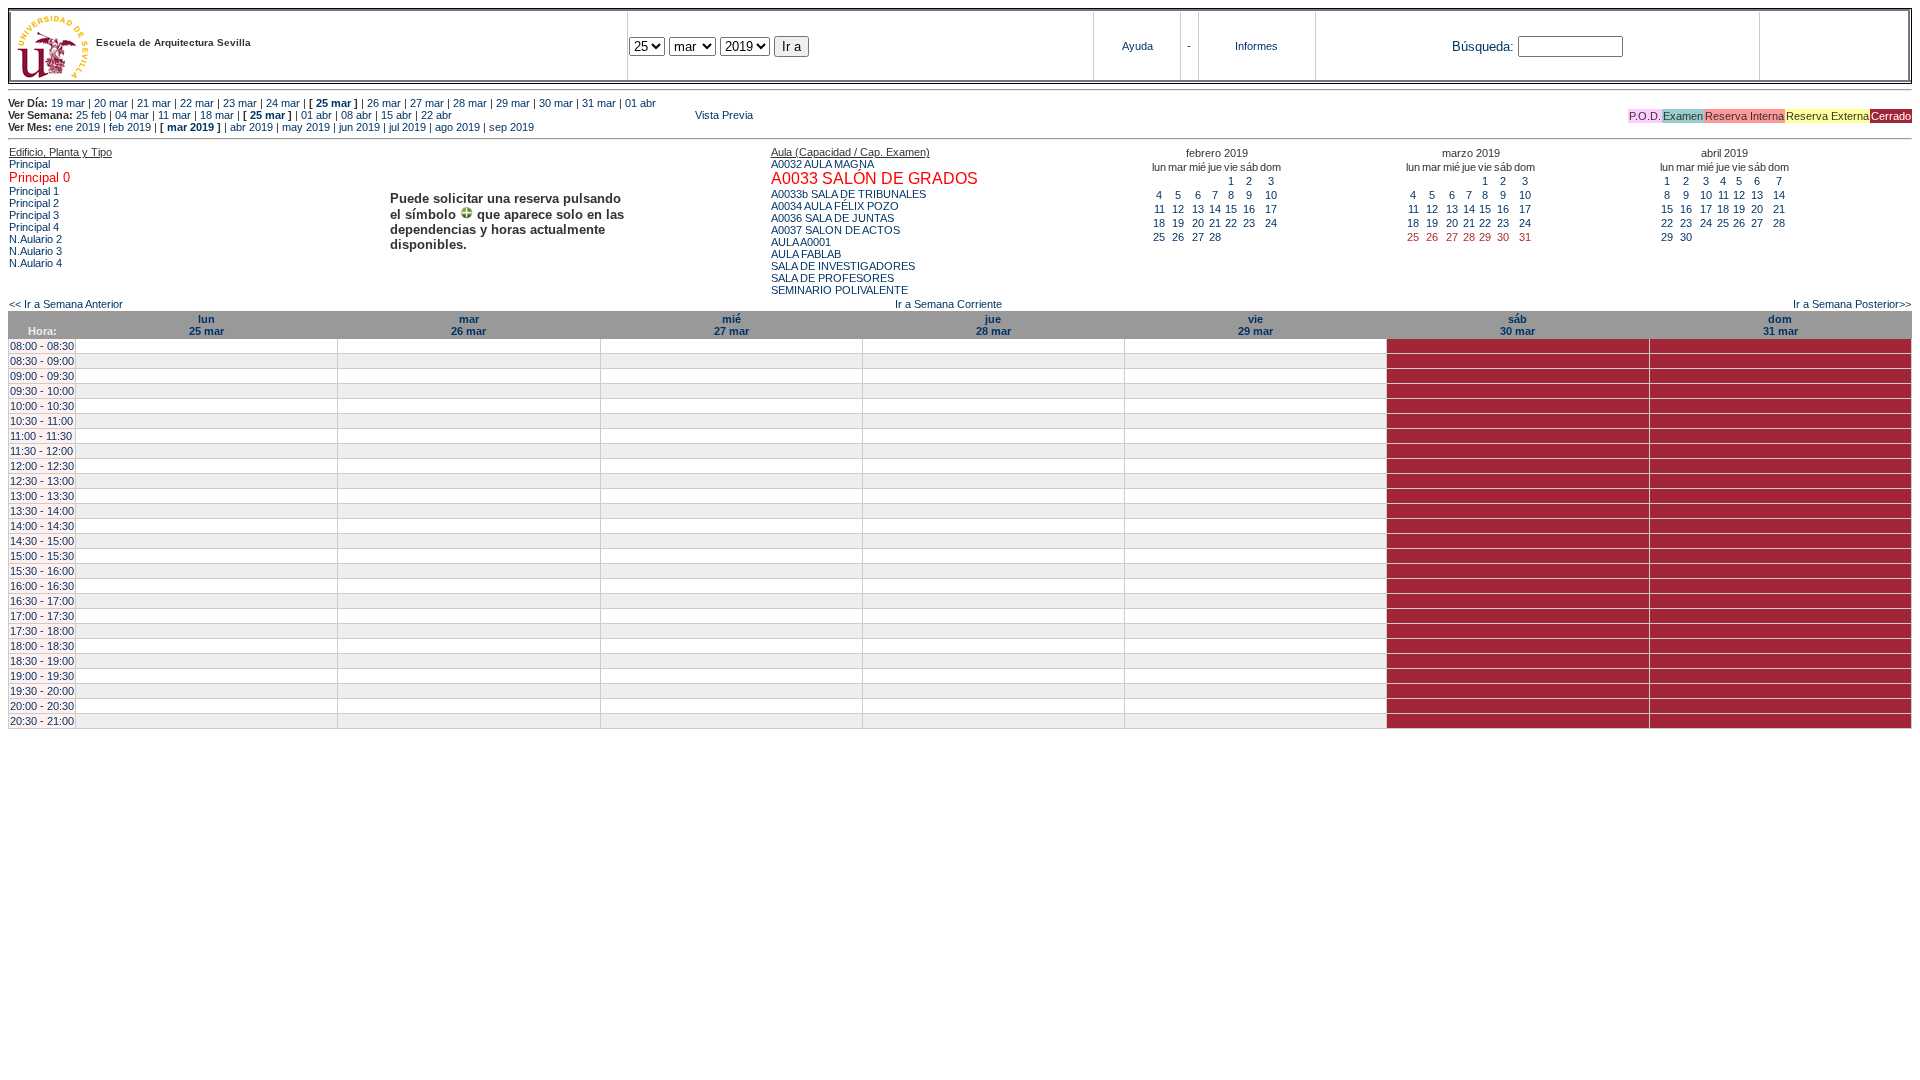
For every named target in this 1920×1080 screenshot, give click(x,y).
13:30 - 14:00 (42, 511)
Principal (29, 164)
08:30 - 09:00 (42, 361)
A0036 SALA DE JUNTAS (832, 218)
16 (1249, 209)
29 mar (513, 103)
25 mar (333, 103)
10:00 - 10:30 (42, 406)
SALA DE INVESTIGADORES (843, 266)
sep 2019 (511, 127)
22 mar (197, 103)
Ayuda (1137, 46)
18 (1159, 223)
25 (1159, 237)
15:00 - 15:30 (42, 556)
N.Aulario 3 (35, 251)
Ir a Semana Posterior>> (1852, 304)
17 (1271, 209)
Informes (1256, 46)
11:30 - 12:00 (41, 451)
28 (1215, 237)
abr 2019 (251, 127)
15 (1231, 209)
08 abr (356, 115)
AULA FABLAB (806, 254)
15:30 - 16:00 (42, 571)
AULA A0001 (801, 242)
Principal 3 (34, 215)
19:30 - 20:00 (42, 691)
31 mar (599, 103)
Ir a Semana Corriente (948, 304)
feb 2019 (130, 127)
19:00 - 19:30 (42, 676)
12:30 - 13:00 (42, 481)
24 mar (283, 103)
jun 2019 (359, 127)
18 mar (217, 115)
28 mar (470, 103)
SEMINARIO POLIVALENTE (839, 290)
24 (1271, 223)
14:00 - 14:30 (42, 526)
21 (1215, 223)
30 (1686, 237)
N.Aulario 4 (35, 263)
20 (1198, 223)
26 (1178, 237)
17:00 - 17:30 (42, 616)
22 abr (436, 115)
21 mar (154, 103)
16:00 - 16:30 (42, 586)
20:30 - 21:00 (42, 721)
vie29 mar (1255, 325)
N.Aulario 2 (35, 239)
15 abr (396, 115)
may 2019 (306, 127)
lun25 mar (206, 325)
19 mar (68, 103)
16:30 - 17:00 (42, 601)
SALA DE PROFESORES (832, 278)
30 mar (556, 103)
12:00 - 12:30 (42, 466)
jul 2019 (407, 127)
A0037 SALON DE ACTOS (835, 230)
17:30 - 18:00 (42, 631)
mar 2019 (190, 127)
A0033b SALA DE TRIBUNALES (848, 194)
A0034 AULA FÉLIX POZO (835, 206)
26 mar (384, 103)
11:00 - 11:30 (41, 436)
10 (1271, 195)
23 (1249, 223)
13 (1198, 209)
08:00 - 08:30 (42, 346)
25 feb (91, 115)
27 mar (427, 103)
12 (1178, 209)
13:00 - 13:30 (42, 496)
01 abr (640, 103)
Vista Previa (604, 115)
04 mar (132, 115)
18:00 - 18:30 (42, 646)
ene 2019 (77, 127)
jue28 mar (993, 325)
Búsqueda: (1483, 46)
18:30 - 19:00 (42, 661)
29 (1667, 237)
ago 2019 (457, 127)
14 (1215, 209)
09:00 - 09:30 (42, 376)
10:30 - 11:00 (41, 421)
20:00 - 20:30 (42, 706)
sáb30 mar (1517, 325)
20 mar (111, 103)
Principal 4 (34, 227)
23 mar (240, 103)
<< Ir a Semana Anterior (66, 304)
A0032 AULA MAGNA (822, 164)
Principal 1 (34, 191)
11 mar (174, 115)
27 (1198, 237)
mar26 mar (468, 325)
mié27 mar (731, 325)
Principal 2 (34, 203)
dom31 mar (1780, 325)
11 (1159, 209)
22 (1231, 223)
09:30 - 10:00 (42, 391)
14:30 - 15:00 (42, 541)
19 (1178, 223)
